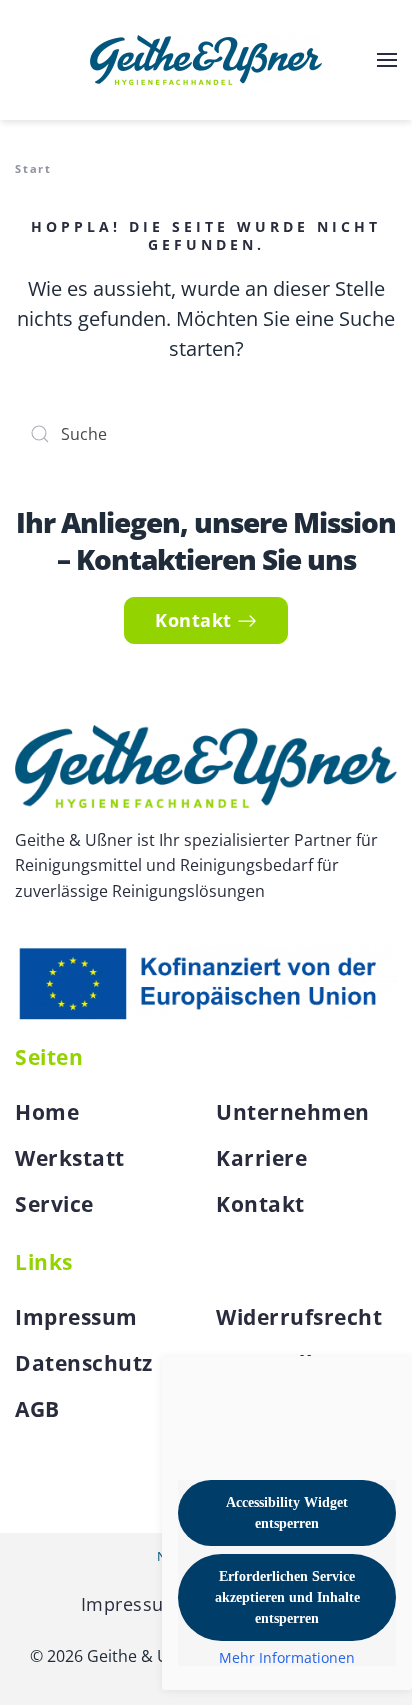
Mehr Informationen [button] (287, 1658)
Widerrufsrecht (299, 1317)
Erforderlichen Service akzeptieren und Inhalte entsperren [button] (287, 1597)
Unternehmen (293, 1112)
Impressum (76, 1317)
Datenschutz (84, 1363)
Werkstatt (70, 1158)
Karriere (261, 1158)
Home (47, 1112)
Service (54, 1204)
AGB (37, 1409)
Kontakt (193, 620)
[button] (387, 60)
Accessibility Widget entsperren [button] (287, 1513)
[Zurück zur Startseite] (206, 60)
